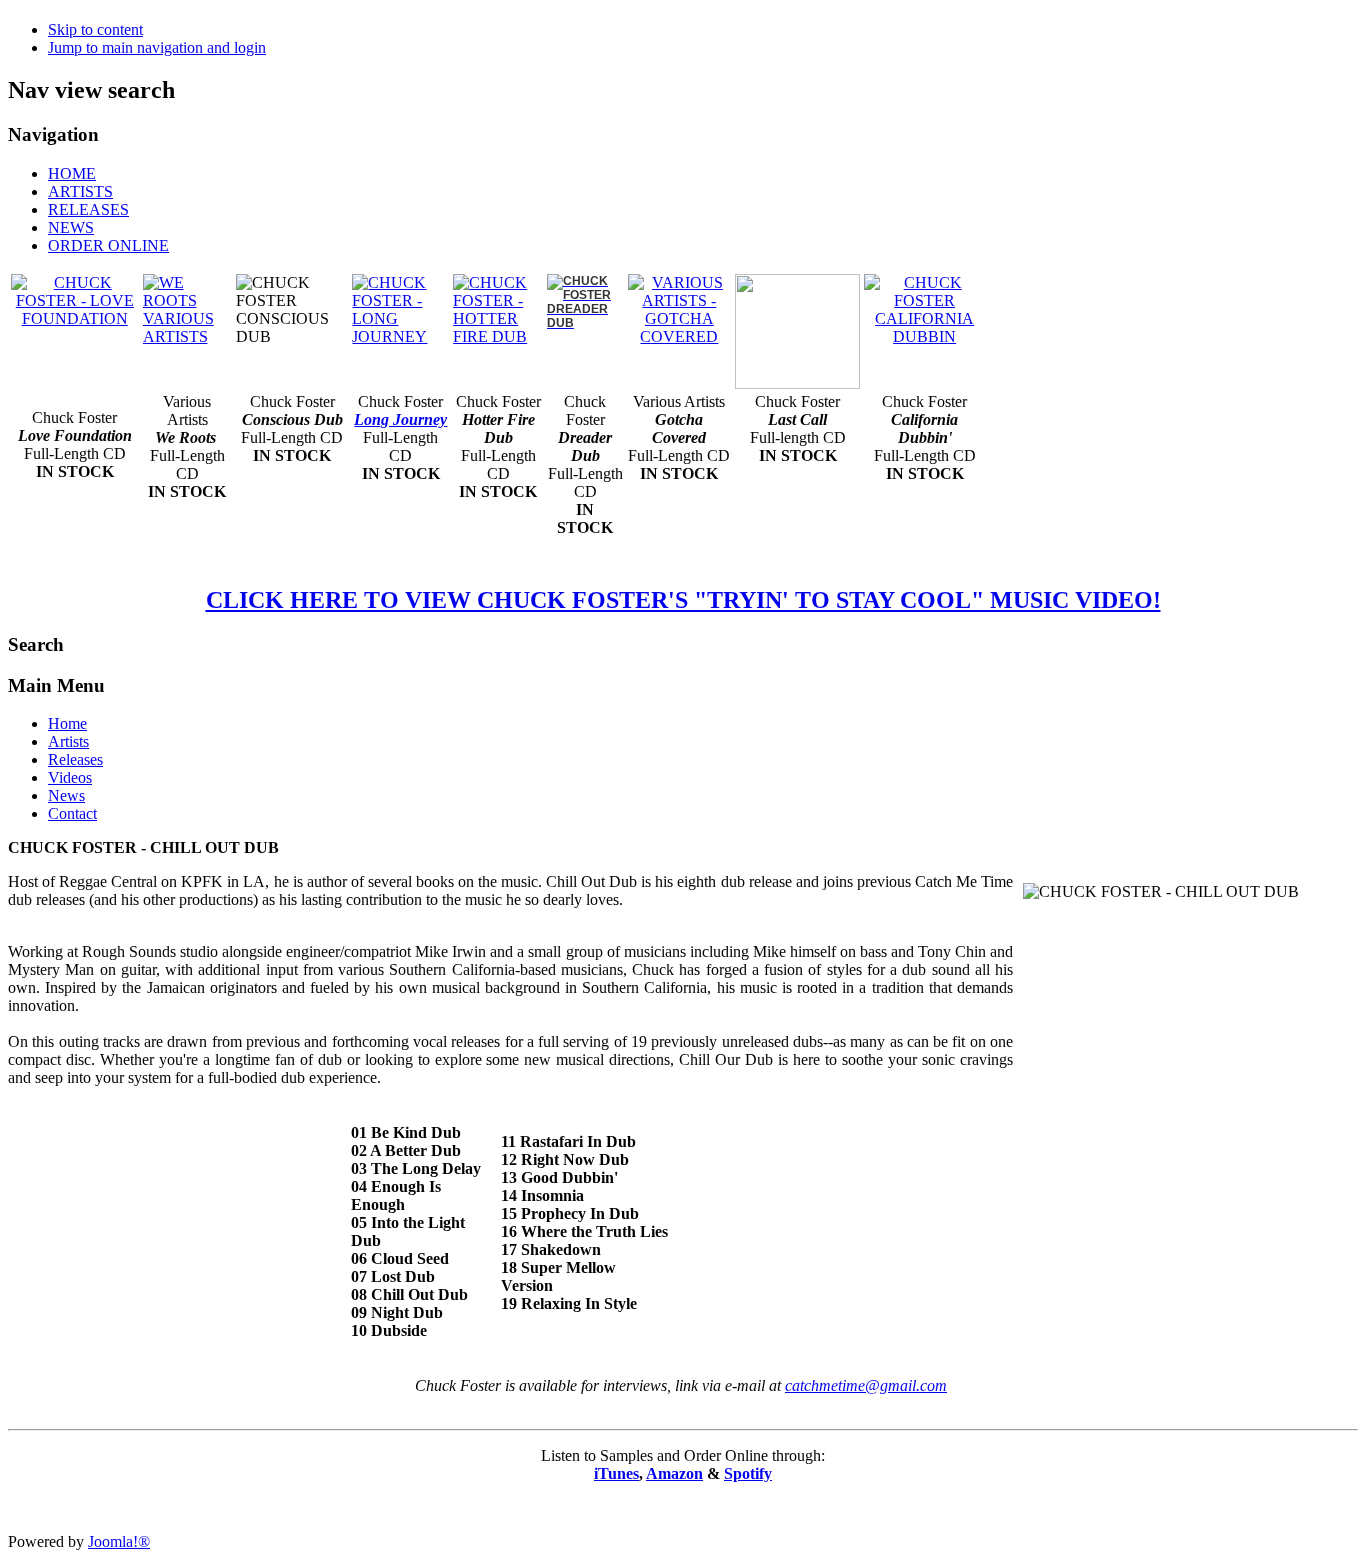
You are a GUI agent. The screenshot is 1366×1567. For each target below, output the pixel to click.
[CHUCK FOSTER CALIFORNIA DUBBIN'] (924, 336)
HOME (72, 173)
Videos (70, 777)
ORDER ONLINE (108, 245)
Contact (72, 813)
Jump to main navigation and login (157, 47)
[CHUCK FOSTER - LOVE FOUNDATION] (75, 299)
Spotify (748, 1473)
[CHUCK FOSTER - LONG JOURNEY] (400, 336)
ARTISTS (80, 191)
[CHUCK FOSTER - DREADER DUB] (585, 321)
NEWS (71, 227)
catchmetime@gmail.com (866, 1385)
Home (67, 723)
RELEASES (88, 209)
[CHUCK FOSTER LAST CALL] (797, 383)
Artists (68, 741)
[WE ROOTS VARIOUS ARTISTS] (187, 336)
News (66, 795)
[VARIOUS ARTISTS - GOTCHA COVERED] (680, 308)
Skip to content (95, 29)
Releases (75, 759)
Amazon (674, 1473)
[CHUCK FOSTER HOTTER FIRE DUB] (498, 336)
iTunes (616, 1473)
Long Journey (400, 419)
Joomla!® (119, 1541)
